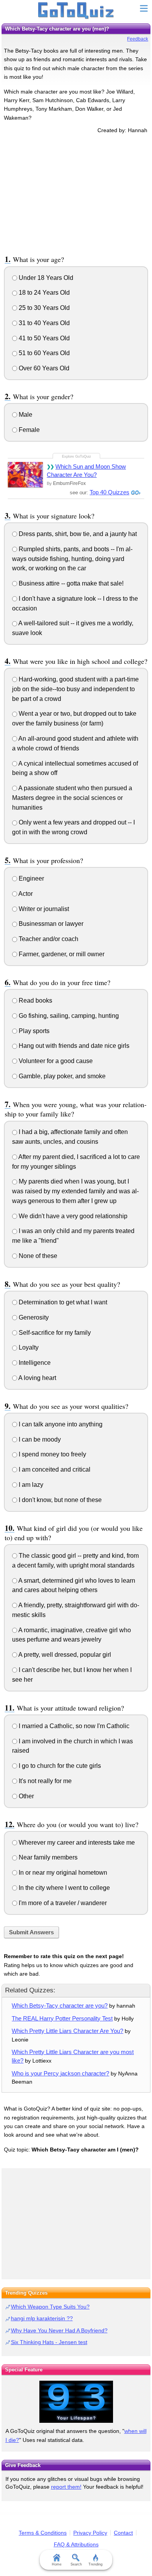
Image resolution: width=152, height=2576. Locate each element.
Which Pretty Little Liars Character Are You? (67, 2031)
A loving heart (37, 1378)
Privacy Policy (90, 2533)
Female (28, 430)
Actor (25, 894)
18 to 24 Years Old (43, 293)
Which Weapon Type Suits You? (50, 2307)
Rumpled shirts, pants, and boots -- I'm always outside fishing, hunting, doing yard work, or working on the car (72, 559)
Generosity (33, 1317)
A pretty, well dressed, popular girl (64, 1655)
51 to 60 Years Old (43, 353)
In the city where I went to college (64, 1888)
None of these (37, 1256)
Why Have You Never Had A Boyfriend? (59, 2330)
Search (76, 2564)
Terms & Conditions (43, 2533)
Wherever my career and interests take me (76, 1843)
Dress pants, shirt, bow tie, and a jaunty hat (77, 534)
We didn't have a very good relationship (72, 1216)
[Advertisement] (76, 193)
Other (26, 1796)
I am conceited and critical (54, 1469)
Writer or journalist (43, 909)
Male (25, 415)
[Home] (76, 11)
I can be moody (39, 1439)
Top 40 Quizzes (110, 492)
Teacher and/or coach (48, 939)
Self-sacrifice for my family (54, 1333)
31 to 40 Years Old (43, 323)
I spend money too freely (52, 1454)
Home (57, 2564)
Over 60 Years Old (43, 368)
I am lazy (30, 1485)
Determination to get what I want (62, 1302)
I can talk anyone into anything (60, 1424)
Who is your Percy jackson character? (60, 2073)
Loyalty (28, 1347)
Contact (123, 2533)
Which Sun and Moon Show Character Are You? (86, 471)
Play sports (33, 1031)
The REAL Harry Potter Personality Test (62, 2018)
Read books (35, 1000)
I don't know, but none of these (59, 1500)
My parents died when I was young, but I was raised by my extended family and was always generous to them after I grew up (75, 1191)
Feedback (138, 39)
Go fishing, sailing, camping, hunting (68, 1016)
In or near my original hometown (62, 1873)
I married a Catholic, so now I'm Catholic (73, 1726)
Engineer (31, 878)
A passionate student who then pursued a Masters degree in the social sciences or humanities (72, 798)
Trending (95, 2564)
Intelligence (34, 1363)
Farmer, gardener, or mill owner (61, 954)
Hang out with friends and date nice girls (73, 1046)
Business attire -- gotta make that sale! (70, 583)
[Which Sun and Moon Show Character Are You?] (25, 475)
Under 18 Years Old (45, 278)
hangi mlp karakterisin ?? (42, 2318)
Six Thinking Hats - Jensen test (49, 2342)
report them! (66, 2487)
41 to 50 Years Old (43, 338)
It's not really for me (44, 1781)
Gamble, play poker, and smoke (61, 1076)
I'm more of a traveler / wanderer (62, 1903)
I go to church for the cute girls (59, 1766)
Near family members (47, 1857)
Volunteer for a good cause (55, 1061)
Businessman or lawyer (50, 924)
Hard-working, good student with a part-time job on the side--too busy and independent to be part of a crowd (75, 689)
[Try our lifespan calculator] (76, 2402)
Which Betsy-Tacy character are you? (60, 2005)
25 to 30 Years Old (43, 308)
